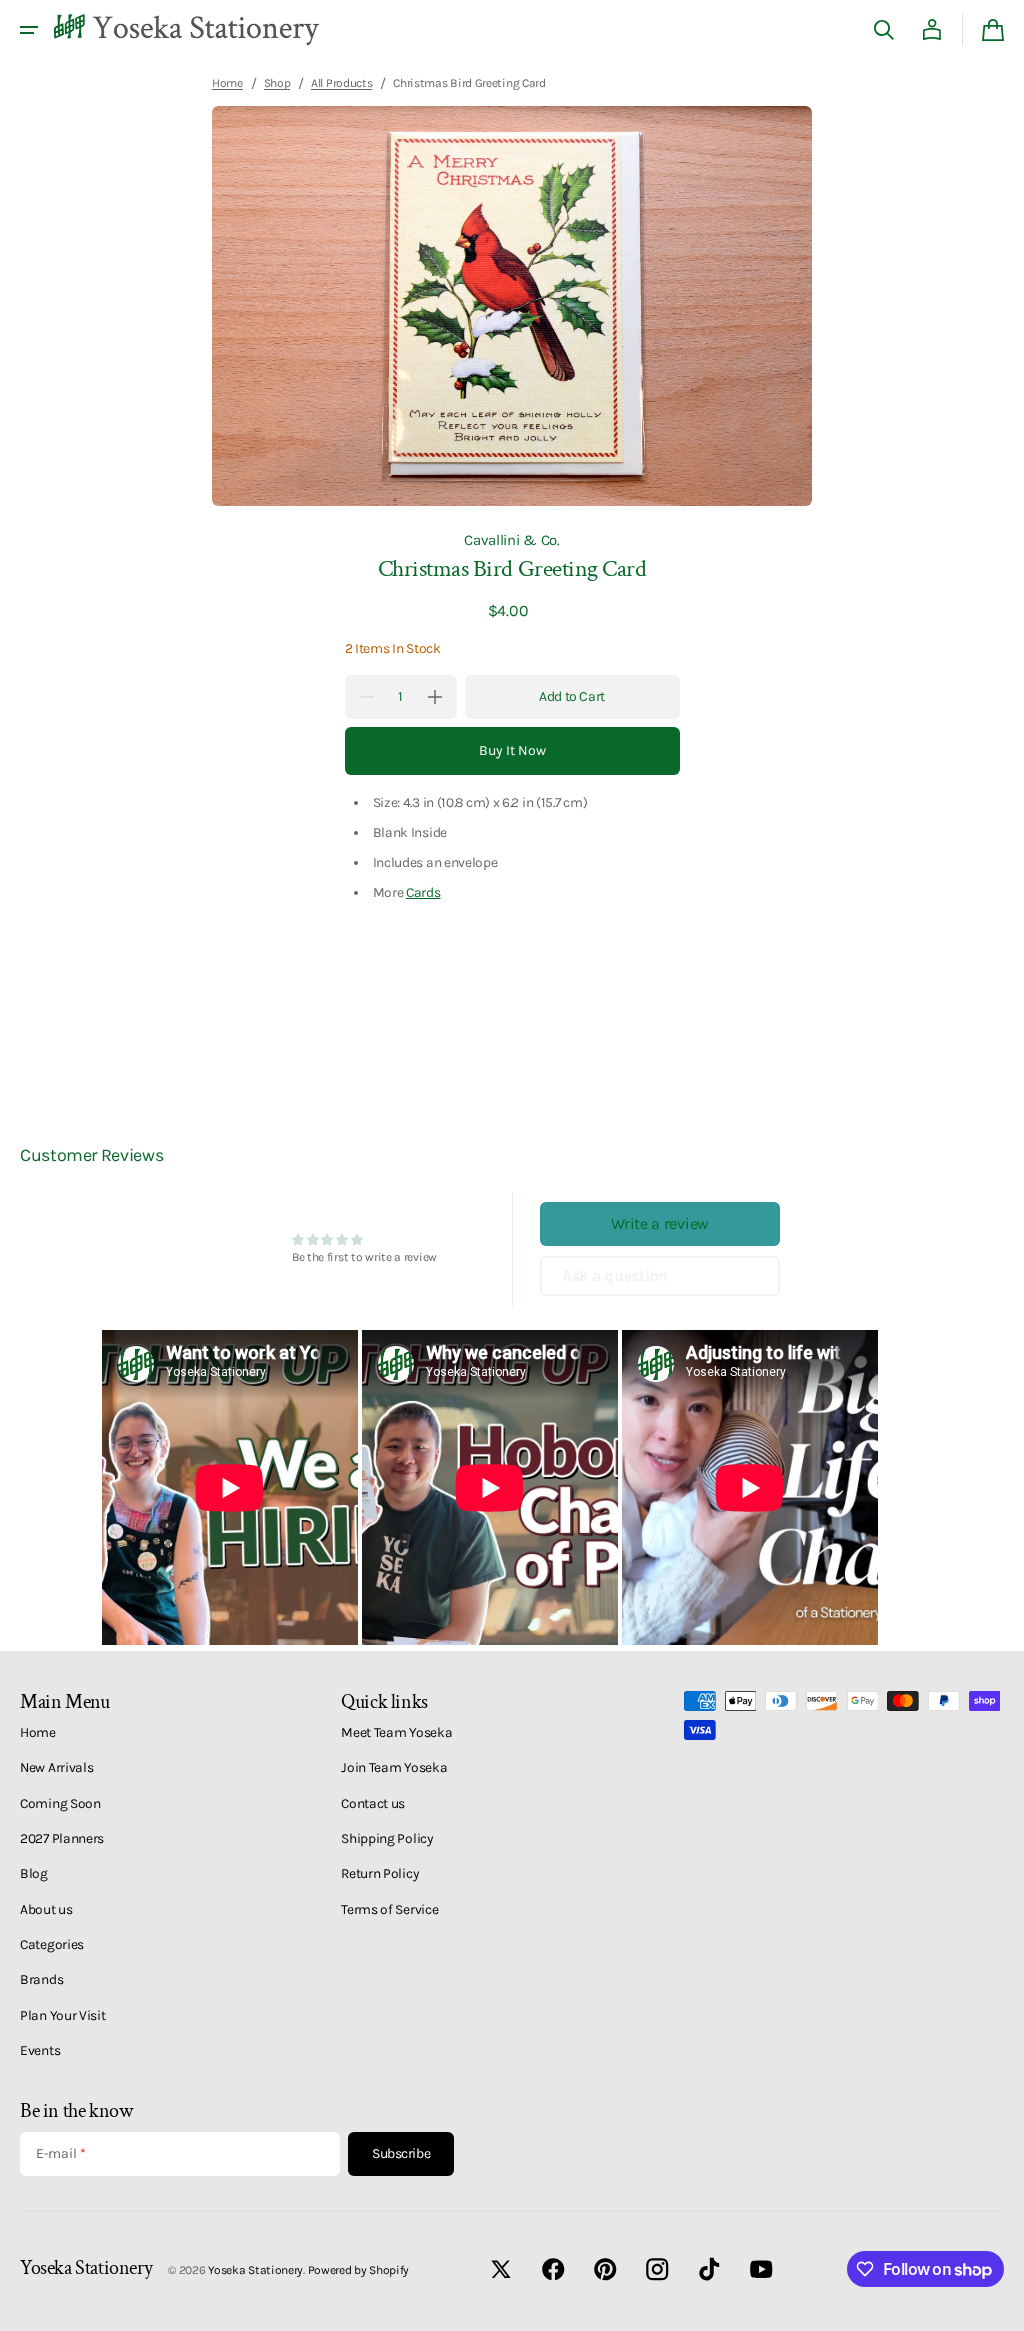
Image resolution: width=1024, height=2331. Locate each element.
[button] (29, 30)
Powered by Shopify (359, 2270)
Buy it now (512, 750)
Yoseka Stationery (255, 2270)
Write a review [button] (660, 1223)
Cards (423, 892)
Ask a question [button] (615, 1275)
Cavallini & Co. (512, 540)
